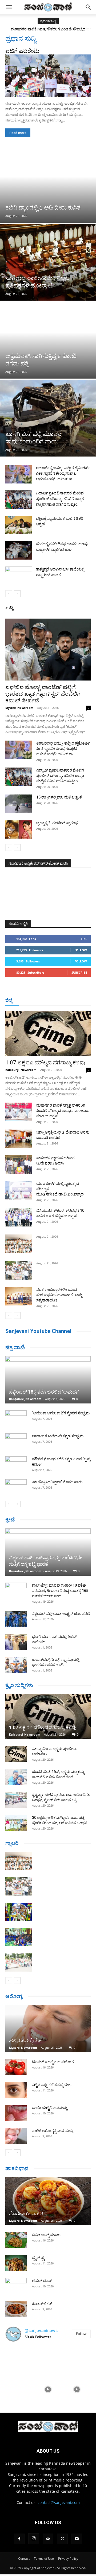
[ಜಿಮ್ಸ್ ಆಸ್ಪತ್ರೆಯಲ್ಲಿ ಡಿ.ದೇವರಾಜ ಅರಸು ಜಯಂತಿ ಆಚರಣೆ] (19, 1139)
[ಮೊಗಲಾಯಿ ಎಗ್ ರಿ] (48, 2201)
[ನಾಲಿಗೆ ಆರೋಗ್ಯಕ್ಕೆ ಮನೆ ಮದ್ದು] (16, 2136)
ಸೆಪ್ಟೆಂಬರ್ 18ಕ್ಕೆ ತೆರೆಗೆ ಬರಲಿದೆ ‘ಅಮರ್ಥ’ (44, 1392)
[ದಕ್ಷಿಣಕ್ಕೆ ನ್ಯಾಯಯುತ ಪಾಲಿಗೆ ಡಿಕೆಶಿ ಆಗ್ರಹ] (19, 525)
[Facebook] (19, 2539)
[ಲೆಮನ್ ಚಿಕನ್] (16, 2286)
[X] (62, 2539)
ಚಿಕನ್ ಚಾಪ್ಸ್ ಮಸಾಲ (46, 2235)
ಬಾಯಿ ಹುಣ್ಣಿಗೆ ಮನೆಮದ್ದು (50, 2108)
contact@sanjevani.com (59, 2502)
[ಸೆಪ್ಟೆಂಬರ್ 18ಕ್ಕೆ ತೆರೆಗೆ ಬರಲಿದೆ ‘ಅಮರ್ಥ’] (48, 1380)
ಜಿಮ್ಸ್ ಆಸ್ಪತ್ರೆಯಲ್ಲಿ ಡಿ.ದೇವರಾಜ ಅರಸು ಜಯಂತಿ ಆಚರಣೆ (48, 29)
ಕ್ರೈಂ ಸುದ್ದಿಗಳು (19, 1685)
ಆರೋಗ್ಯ (14, 1996)
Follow (81, 950)
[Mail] (48, 2539)
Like (84, 939)
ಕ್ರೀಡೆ (10, 1520)
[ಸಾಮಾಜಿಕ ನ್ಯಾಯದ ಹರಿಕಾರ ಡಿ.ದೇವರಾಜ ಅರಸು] (19, 1165)
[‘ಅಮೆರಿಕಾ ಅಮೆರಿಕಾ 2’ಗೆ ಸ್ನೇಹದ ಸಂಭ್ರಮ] (16, 1418)
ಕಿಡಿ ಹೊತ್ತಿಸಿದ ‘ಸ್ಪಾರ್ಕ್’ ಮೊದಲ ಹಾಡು (57, 1482)
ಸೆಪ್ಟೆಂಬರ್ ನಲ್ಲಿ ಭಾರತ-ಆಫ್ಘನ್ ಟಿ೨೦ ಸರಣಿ (61, 1614)
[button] (9, 7)
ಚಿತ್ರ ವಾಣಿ (15, 1347)
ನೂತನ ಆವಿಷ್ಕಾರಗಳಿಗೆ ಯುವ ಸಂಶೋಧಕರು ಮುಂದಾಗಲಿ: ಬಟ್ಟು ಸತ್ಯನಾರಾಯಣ (59, 1295)
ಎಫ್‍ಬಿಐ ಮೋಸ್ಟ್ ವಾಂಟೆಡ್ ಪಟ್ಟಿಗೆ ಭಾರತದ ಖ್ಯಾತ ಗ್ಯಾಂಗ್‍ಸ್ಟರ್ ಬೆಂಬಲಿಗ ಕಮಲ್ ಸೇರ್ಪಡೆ (43, 694)
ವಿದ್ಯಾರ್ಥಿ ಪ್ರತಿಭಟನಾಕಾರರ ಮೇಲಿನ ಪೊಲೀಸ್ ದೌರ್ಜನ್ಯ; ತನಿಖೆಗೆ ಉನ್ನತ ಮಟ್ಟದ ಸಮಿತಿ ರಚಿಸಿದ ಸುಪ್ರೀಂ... (60, 499)
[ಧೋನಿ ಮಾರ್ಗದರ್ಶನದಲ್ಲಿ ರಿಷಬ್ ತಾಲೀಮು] (16, 1642)
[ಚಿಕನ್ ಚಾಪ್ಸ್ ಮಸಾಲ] (16, 2240)
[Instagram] (34, 2539)
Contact (24, 2559)
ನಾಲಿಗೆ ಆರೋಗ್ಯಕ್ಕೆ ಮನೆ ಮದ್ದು (52, 2131)
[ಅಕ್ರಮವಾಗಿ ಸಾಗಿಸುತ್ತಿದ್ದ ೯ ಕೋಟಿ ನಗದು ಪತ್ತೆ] (48, 340)
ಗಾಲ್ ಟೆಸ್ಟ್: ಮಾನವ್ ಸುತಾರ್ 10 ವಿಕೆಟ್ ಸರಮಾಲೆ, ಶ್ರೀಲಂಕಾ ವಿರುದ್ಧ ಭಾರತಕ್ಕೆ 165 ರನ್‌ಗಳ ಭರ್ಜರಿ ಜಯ (60, 1591)
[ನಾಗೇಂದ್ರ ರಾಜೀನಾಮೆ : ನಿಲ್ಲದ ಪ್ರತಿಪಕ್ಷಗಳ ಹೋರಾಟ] (48, 262)
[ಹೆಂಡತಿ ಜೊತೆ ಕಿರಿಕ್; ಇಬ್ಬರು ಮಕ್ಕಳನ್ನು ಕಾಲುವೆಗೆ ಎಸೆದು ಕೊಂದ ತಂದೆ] (16, 1777)
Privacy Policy (68, 2559)
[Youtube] (77, 2539)
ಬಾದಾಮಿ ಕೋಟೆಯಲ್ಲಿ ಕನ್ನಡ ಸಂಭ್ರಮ (58, 1436)
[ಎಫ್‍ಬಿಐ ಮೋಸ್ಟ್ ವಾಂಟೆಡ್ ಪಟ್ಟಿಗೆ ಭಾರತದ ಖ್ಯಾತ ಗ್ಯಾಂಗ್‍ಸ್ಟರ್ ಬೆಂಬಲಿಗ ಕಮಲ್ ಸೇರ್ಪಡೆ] (48, 650)
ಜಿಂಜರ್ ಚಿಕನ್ (42, 2304)
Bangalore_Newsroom (25, 1399)
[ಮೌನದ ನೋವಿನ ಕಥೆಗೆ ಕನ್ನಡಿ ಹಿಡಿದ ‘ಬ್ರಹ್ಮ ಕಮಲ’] (16, 1464)
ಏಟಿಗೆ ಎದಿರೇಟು (22, 51)
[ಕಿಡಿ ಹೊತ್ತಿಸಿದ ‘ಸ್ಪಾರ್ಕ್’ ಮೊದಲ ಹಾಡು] (16, 1487)
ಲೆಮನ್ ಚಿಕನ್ (42, 2281)
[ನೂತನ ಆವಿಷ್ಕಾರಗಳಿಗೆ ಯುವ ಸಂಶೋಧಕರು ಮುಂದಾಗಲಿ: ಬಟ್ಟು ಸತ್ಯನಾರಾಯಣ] (19, 1296)
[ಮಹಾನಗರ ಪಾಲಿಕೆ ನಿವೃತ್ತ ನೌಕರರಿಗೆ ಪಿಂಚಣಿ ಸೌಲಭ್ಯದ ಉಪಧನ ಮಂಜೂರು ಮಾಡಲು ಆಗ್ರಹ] (19, 1112)
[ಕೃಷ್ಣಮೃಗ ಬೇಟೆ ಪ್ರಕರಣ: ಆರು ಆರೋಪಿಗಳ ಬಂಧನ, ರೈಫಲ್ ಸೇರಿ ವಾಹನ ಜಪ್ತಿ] (16, 1800)
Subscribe (79, 972)
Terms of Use (44, 2559)
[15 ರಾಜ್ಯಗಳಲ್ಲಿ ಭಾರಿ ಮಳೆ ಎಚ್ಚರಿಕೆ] (19, 804)
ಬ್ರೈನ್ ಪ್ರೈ (39, 2258)
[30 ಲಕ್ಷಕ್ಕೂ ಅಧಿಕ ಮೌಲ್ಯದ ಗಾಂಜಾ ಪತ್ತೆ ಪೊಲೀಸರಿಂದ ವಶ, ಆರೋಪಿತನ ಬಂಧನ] (16, 1823)
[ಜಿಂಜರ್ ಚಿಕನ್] (16, 2309)
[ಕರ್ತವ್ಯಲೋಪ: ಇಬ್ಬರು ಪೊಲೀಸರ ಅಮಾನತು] (16, 1754)
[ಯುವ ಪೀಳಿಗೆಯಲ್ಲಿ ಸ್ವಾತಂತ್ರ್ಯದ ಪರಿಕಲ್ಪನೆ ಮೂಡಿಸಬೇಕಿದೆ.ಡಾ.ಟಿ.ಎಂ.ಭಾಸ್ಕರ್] (19, 1190)
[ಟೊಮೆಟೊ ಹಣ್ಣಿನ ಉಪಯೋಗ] (16, 2067)
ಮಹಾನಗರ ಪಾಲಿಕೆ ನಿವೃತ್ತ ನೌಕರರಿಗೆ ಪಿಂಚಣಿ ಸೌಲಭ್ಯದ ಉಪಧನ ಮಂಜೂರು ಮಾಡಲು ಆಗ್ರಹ (63, 1111)
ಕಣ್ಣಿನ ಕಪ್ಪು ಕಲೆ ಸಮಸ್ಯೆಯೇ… (52, 2085)
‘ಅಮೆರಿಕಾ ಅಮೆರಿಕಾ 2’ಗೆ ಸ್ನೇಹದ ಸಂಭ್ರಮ (61, 1413)
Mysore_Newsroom (19, 708)
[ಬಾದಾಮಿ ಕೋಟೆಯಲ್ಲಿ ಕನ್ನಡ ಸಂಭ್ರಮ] (16, 1441)
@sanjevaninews (41, 2331)
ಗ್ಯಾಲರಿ (12, 1843)
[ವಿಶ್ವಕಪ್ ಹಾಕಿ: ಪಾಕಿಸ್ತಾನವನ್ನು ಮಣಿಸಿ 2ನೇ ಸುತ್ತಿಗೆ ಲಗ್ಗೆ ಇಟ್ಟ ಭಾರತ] (48, 1552)
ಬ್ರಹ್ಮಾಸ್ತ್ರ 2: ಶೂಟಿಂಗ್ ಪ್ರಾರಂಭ (57, 823)
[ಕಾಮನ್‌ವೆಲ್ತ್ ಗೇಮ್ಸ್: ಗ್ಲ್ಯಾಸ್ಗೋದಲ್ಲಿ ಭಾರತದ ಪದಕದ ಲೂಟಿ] (16, 1665)
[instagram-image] (19, 2360)
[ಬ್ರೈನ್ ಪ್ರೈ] (16, 2263)
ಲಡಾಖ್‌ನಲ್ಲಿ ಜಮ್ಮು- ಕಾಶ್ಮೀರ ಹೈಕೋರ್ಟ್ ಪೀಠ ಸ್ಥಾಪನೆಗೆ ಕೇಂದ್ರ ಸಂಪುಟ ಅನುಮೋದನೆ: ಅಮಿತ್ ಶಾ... (63, 473)
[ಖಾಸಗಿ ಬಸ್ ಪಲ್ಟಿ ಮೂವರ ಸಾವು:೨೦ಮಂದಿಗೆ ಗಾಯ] (48, 418)
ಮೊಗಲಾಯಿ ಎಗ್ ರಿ (26, 2214)
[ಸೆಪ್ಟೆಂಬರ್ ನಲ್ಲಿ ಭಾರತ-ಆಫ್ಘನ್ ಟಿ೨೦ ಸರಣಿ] (16, 1619)
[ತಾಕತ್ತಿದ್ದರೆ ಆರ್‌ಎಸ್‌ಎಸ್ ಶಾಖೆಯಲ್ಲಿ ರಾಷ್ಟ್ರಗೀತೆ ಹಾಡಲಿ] (19, 576)
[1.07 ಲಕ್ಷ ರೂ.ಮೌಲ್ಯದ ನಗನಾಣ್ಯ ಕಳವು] (48, 1033)
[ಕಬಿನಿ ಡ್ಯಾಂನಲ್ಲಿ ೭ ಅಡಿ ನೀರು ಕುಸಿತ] (48, 184)
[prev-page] (9, 594)
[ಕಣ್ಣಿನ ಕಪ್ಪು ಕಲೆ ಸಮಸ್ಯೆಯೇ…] (16, 2090)
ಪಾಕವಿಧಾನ (17, 2168)
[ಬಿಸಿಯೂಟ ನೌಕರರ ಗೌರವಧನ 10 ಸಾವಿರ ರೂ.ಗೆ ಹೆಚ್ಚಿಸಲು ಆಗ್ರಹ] (19, 1217)
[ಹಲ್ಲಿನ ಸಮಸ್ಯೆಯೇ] (48, 2029)
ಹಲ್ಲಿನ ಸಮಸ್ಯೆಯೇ (25, 2041)
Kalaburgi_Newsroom (21, 1070)
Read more (18, 133)
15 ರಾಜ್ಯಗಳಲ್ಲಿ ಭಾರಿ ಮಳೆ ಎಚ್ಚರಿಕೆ (59, 797)
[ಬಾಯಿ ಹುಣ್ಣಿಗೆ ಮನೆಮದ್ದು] (16, 2113)
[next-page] (17, 594)
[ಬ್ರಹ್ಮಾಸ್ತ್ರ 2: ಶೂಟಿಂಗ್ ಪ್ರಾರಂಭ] (19, 829)
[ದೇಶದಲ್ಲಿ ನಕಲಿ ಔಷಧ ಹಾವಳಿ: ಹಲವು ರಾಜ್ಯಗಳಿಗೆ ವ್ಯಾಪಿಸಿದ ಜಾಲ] (19, 550)
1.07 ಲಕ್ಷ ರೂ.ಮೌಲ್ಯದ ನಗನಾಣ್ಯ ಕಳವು (45, 1063)
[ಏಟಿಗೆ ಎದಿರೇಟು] (48, 76)
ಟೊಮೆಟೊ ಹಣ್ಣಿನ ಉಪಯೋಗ (53, 2062)
